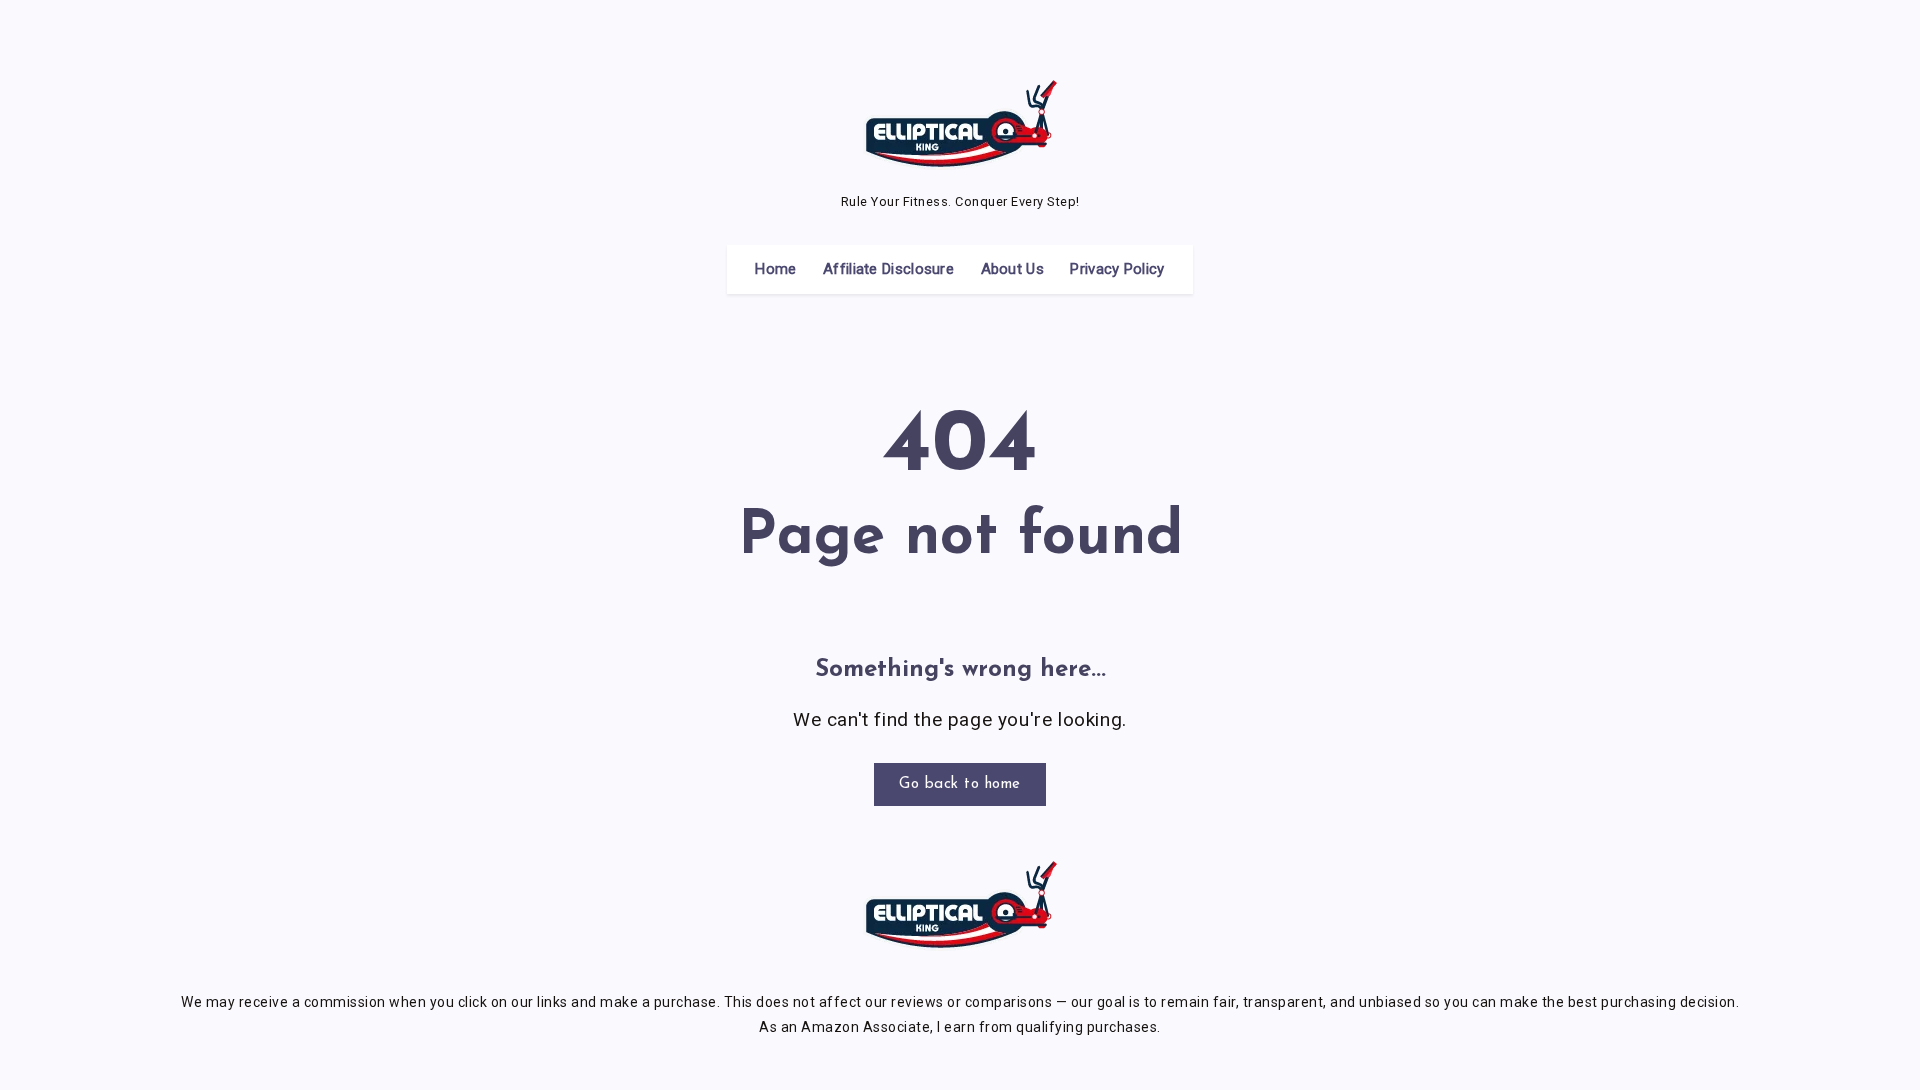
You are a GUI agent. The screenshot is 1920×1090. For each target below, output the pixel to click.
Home (775, 269)
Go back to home (960, 784)
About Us (1012, 269)
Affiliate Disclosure (888, 269)
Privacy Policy (1117, 269)
